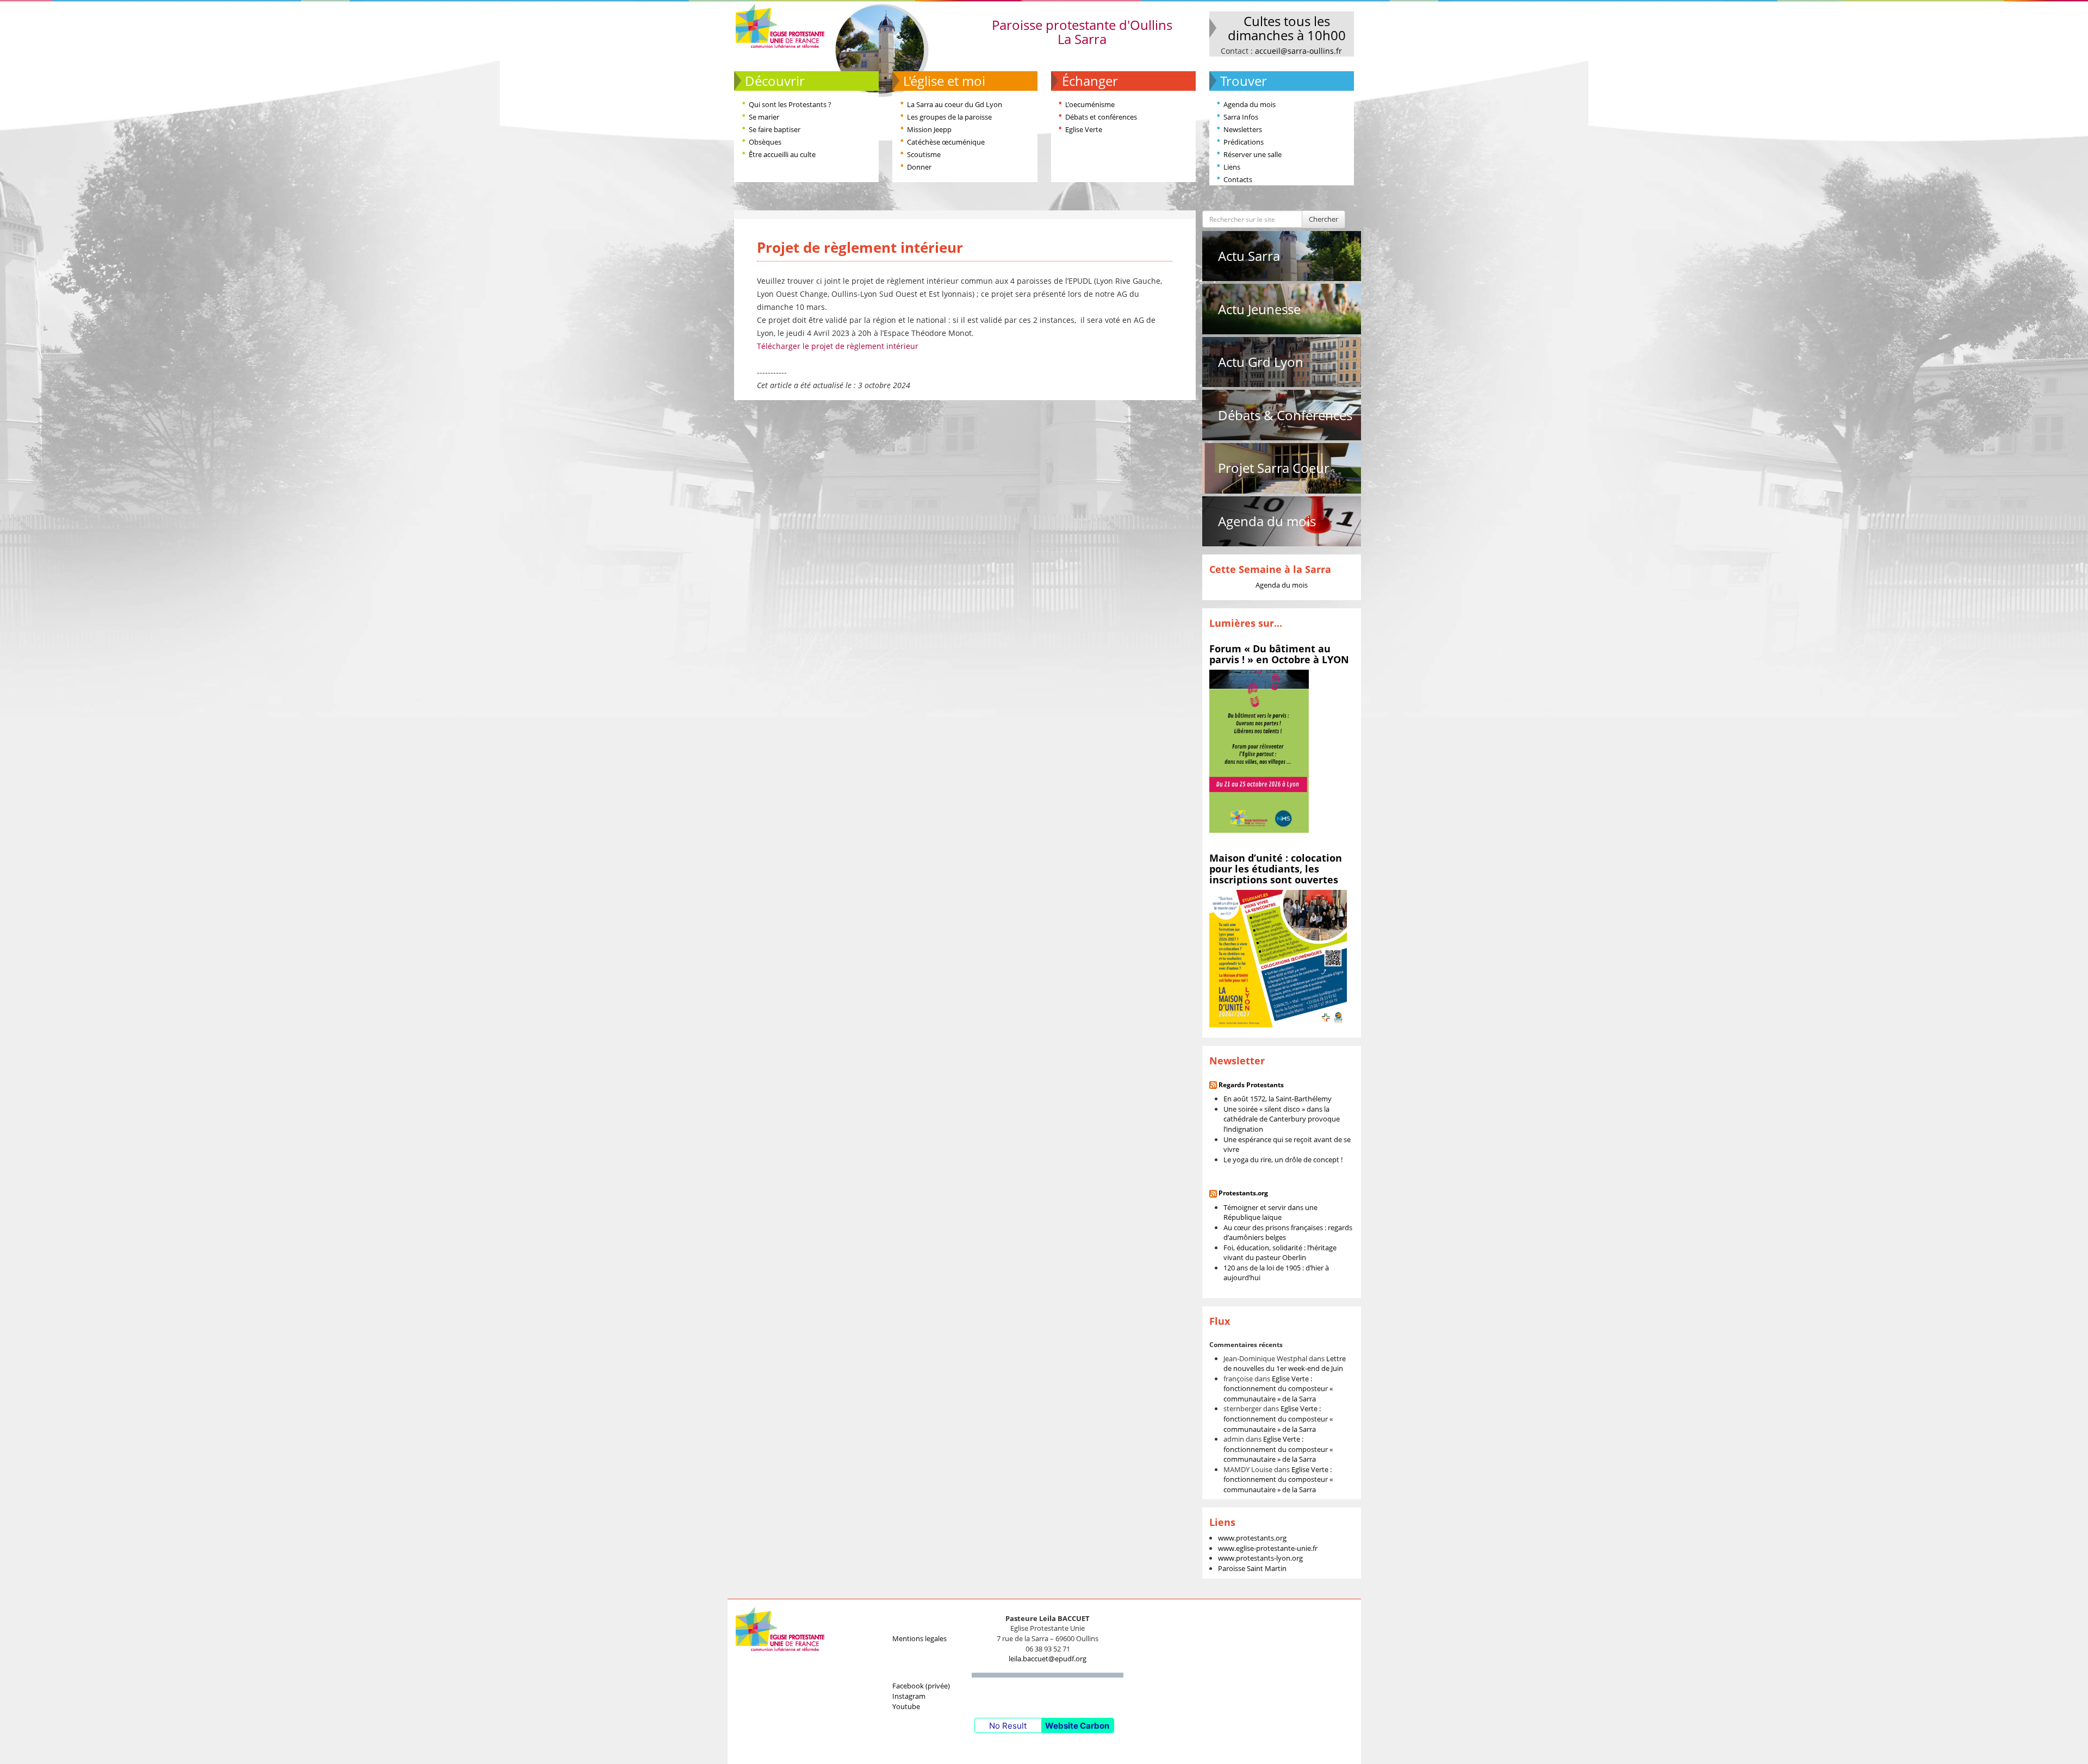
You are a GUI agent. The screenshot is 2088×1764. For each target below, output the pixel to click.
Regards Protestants (1251, 1085)
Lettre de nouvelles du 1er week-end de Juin (1285, 1364)
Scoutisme (924, 154)
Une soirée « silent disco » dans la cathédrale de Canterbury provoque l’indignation (1282, 1119)
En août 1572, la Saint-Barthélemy (1278, 1099)
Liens (1232, 167)
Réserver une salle (1253, 154)
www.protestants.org (1252, 1538)
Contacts (1238, 179)
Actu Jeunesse (1259, 309)
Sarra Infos (1241, 117)
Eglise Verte (1084, 129)
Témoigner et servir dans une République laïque (1270, 1213)
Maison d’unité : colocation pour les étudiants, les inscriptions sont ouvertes (1276, 869)
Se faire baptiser (775, 129)
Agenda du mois (1250, 104)
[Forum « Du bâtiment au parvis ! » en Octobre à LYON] (1259, 751)
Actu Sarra (1249, 256)
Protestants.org (1243, 1193)
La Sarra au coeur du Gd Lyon (955, 104)
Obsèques (765, 142)
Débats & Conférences (1285, 415)
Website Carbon (1077, 1726)
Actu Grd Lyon (1261, 362)
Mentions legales (919, 1638)
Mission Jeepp (929, 129)
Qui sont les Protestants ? (790, 104)
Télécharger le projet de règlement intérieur (838, 346)
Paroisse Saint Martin (1252, 1568)
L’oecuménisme (1090, 104)
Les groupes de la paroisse (949, 117)
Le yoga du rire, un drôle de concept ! (1283, 1160)
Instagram (909, 1696)
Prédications (1244, 142)
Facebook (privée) (921, 1686)
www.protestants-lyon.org (1260, 1558)
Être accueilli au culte (782, 154)
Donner (919, 167)
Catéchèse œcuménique (946, 142)
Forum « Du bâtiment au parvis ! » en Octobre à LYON (1279, 654)
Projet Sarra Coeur (1274, 468)
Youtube (906, 1706)
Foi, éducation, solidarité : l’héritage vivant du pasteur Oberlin (1280, 1253)
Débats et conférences (1101, 117)
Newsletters (1243, 129)
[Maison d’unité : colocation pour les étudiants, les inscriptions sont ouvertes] (1278, 958)
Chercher (1323, 219)
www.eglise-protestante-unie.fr (1268, 1548)
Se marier (764, 117)
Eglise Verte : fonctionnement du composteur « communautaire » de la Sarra (1278, 1389)
